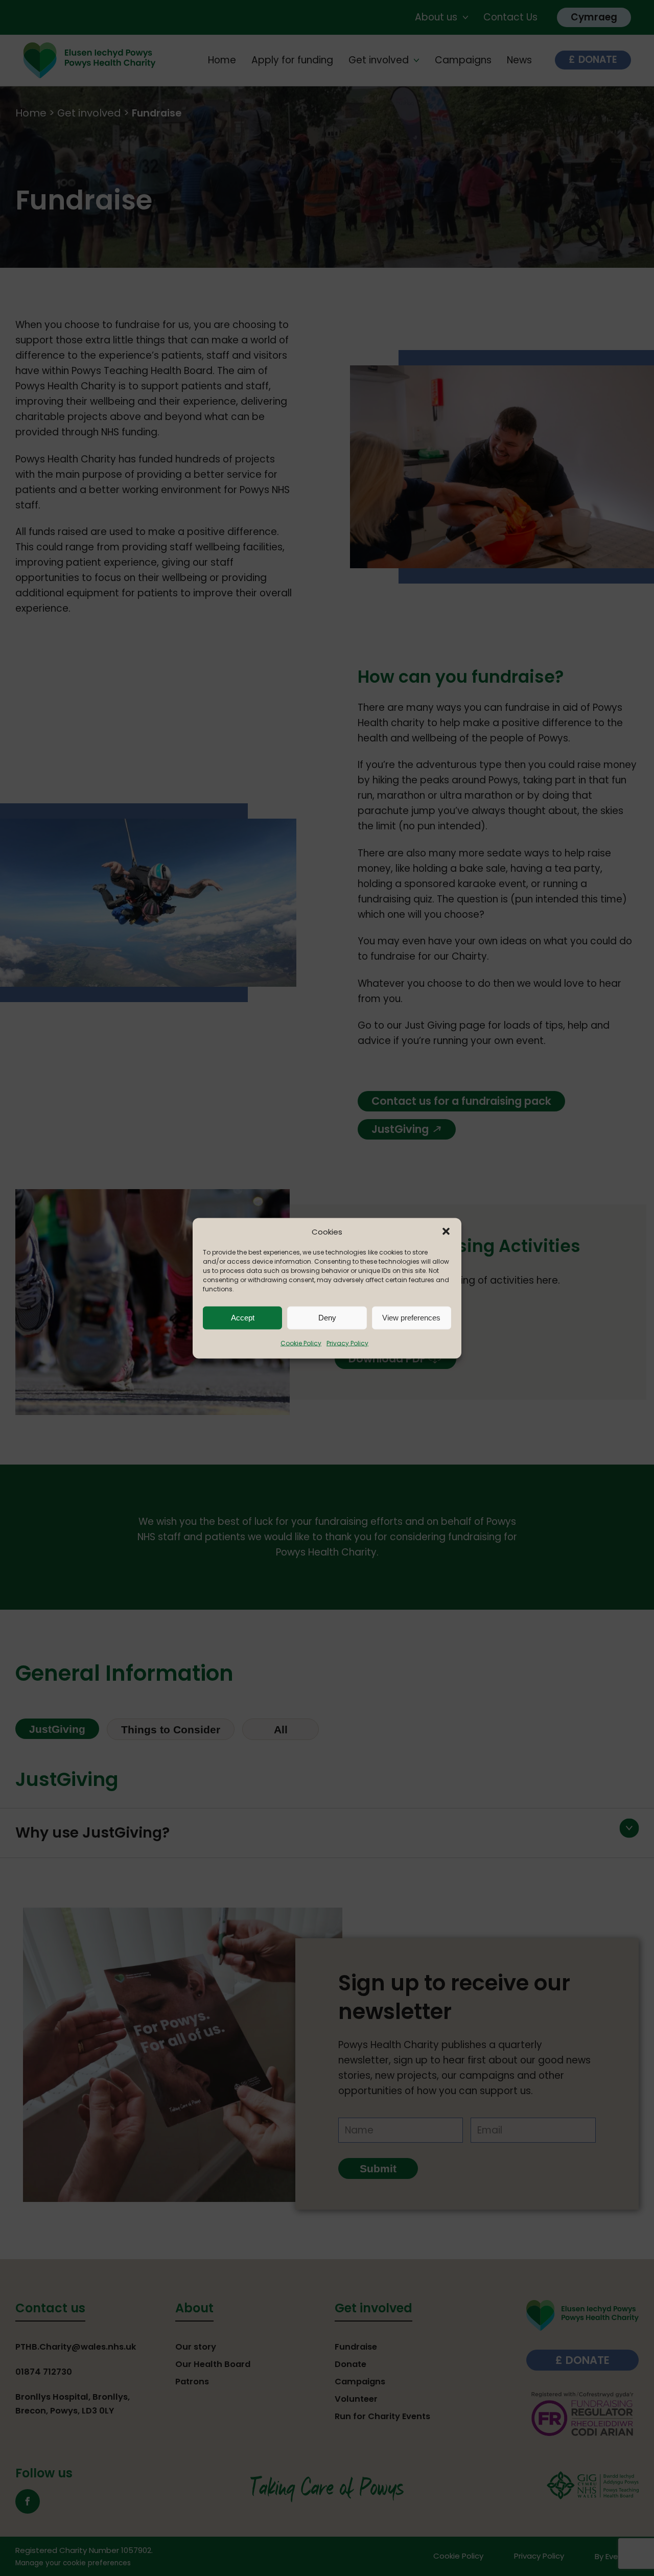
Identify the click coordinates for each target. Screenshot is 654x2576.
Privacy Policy (347, 1343)
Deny (327, 1318)
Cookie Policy (301, 1343)
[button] (446, 1232)
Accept (243, 1318)
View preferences (411, 1318)
